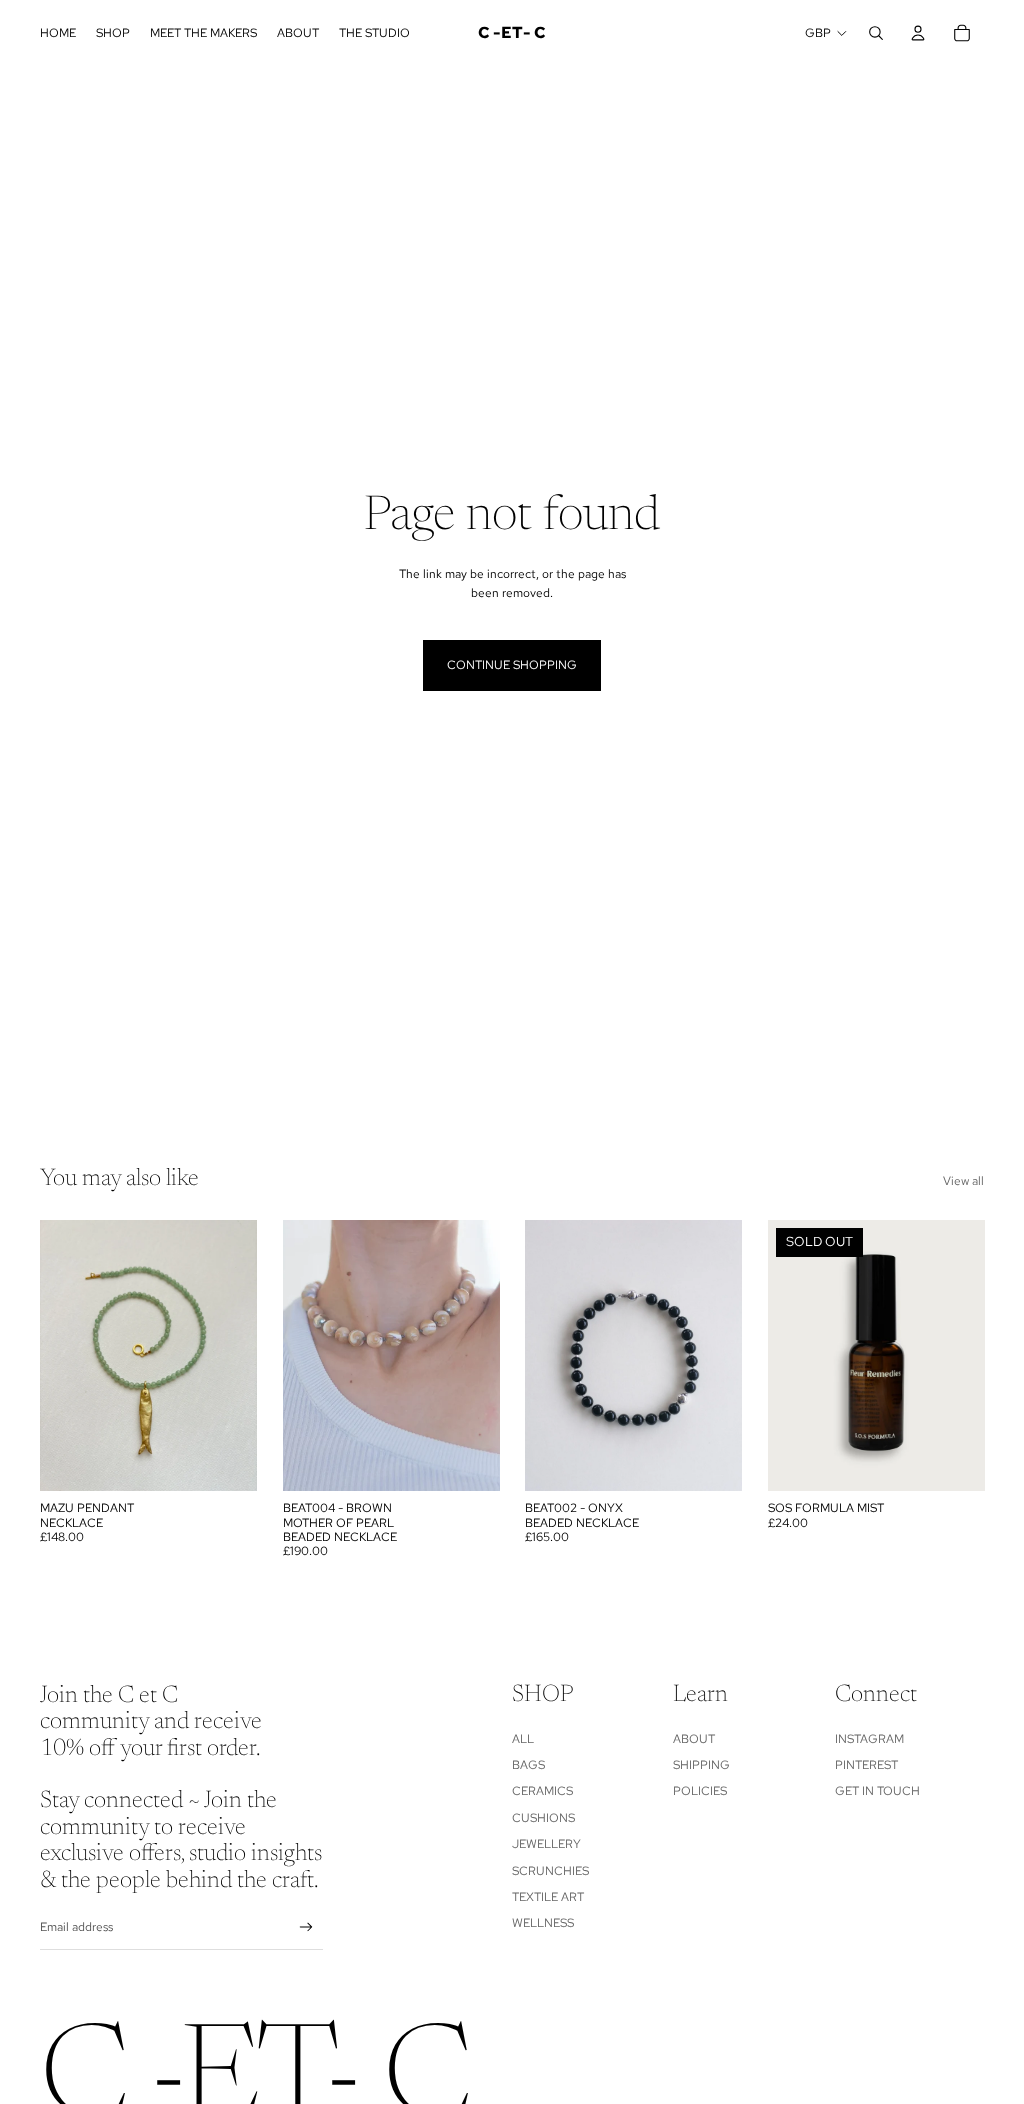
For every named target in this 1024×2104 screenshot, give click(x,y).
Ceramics (542, 1791)
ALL (523, 1739)
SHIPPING (701, 1765)
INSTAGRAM (869, 1739)
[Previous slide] (55, 1356)
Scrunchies (550, 1871)
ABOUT (694, 1739)
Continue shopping (512, 665)
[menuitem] (58, 33)
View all (963, 1181)
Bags (528, 1765)
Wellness (543, 1923)
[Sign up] (306, 1927)
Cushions (543, 1818)
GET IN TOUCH (877, 1791)
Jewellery (546, 1844)
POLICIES (700, 1791)
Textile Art (548, 1897)
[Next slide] (240, 1356)
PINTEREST (866, 1765)
